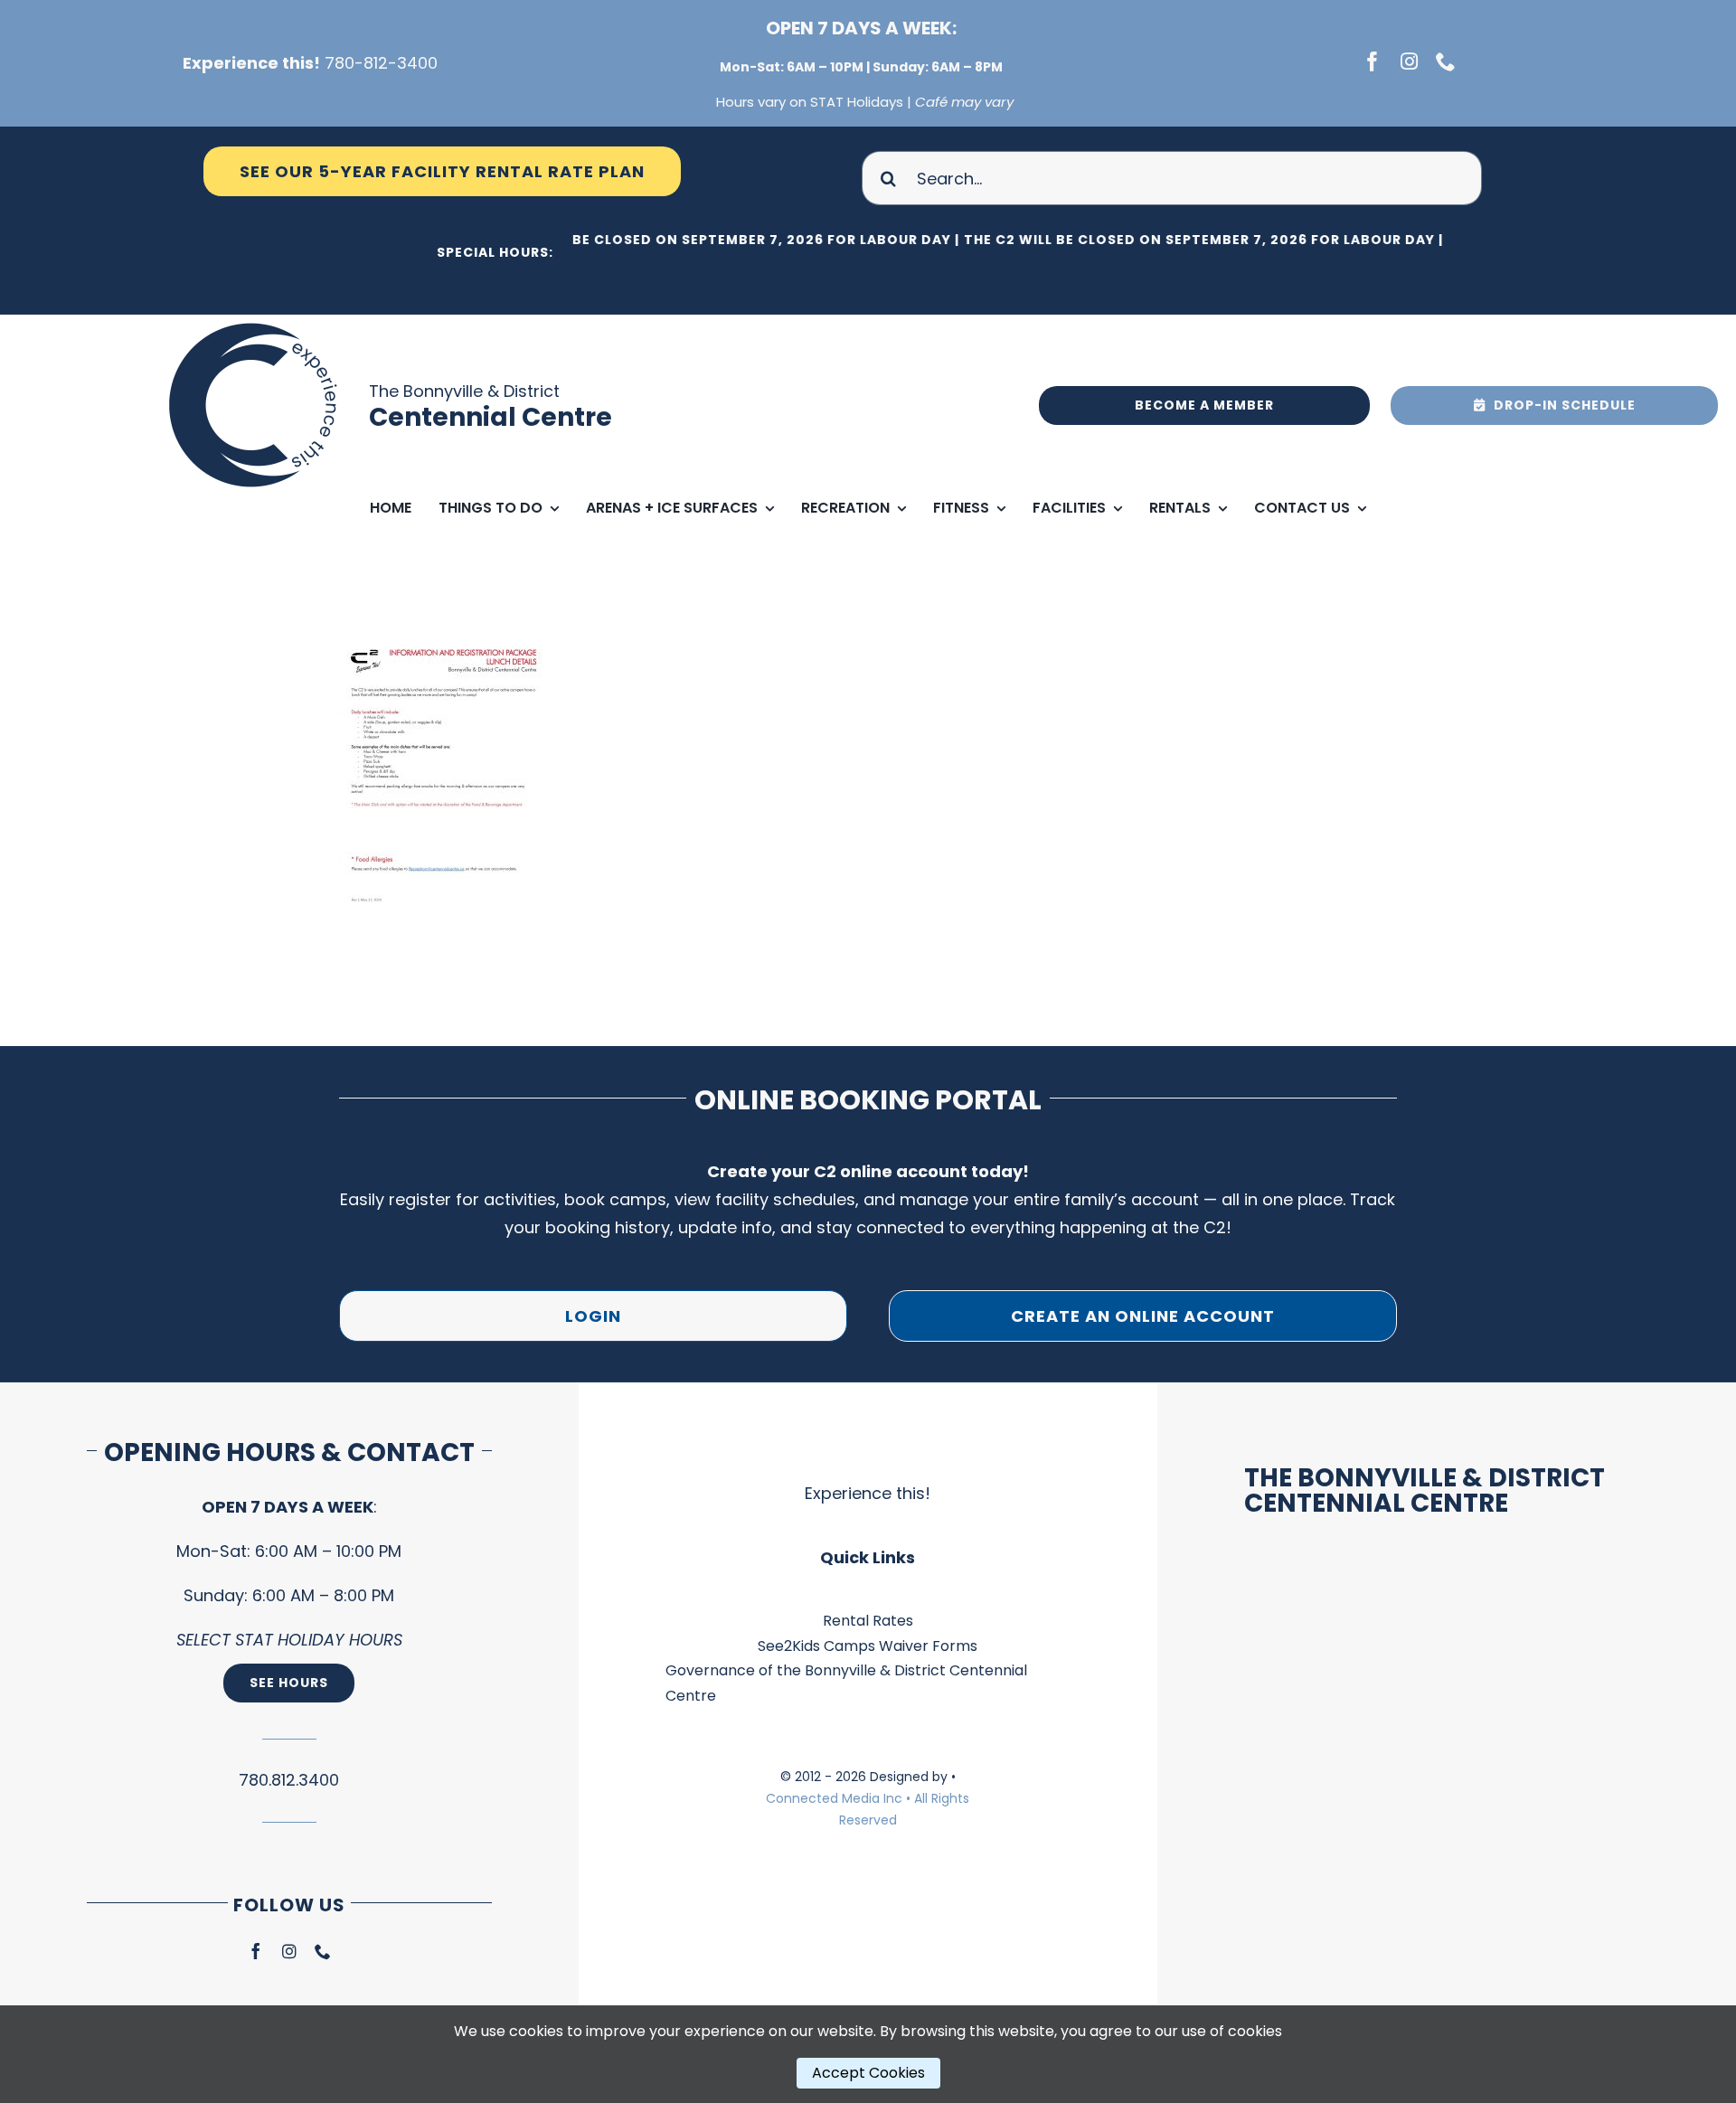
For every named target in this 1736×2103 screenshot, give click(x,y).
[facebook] (1373, 61)
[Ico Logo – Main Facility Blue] (256, 322)
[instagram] (1409, 61)
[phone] (1446, 61)
